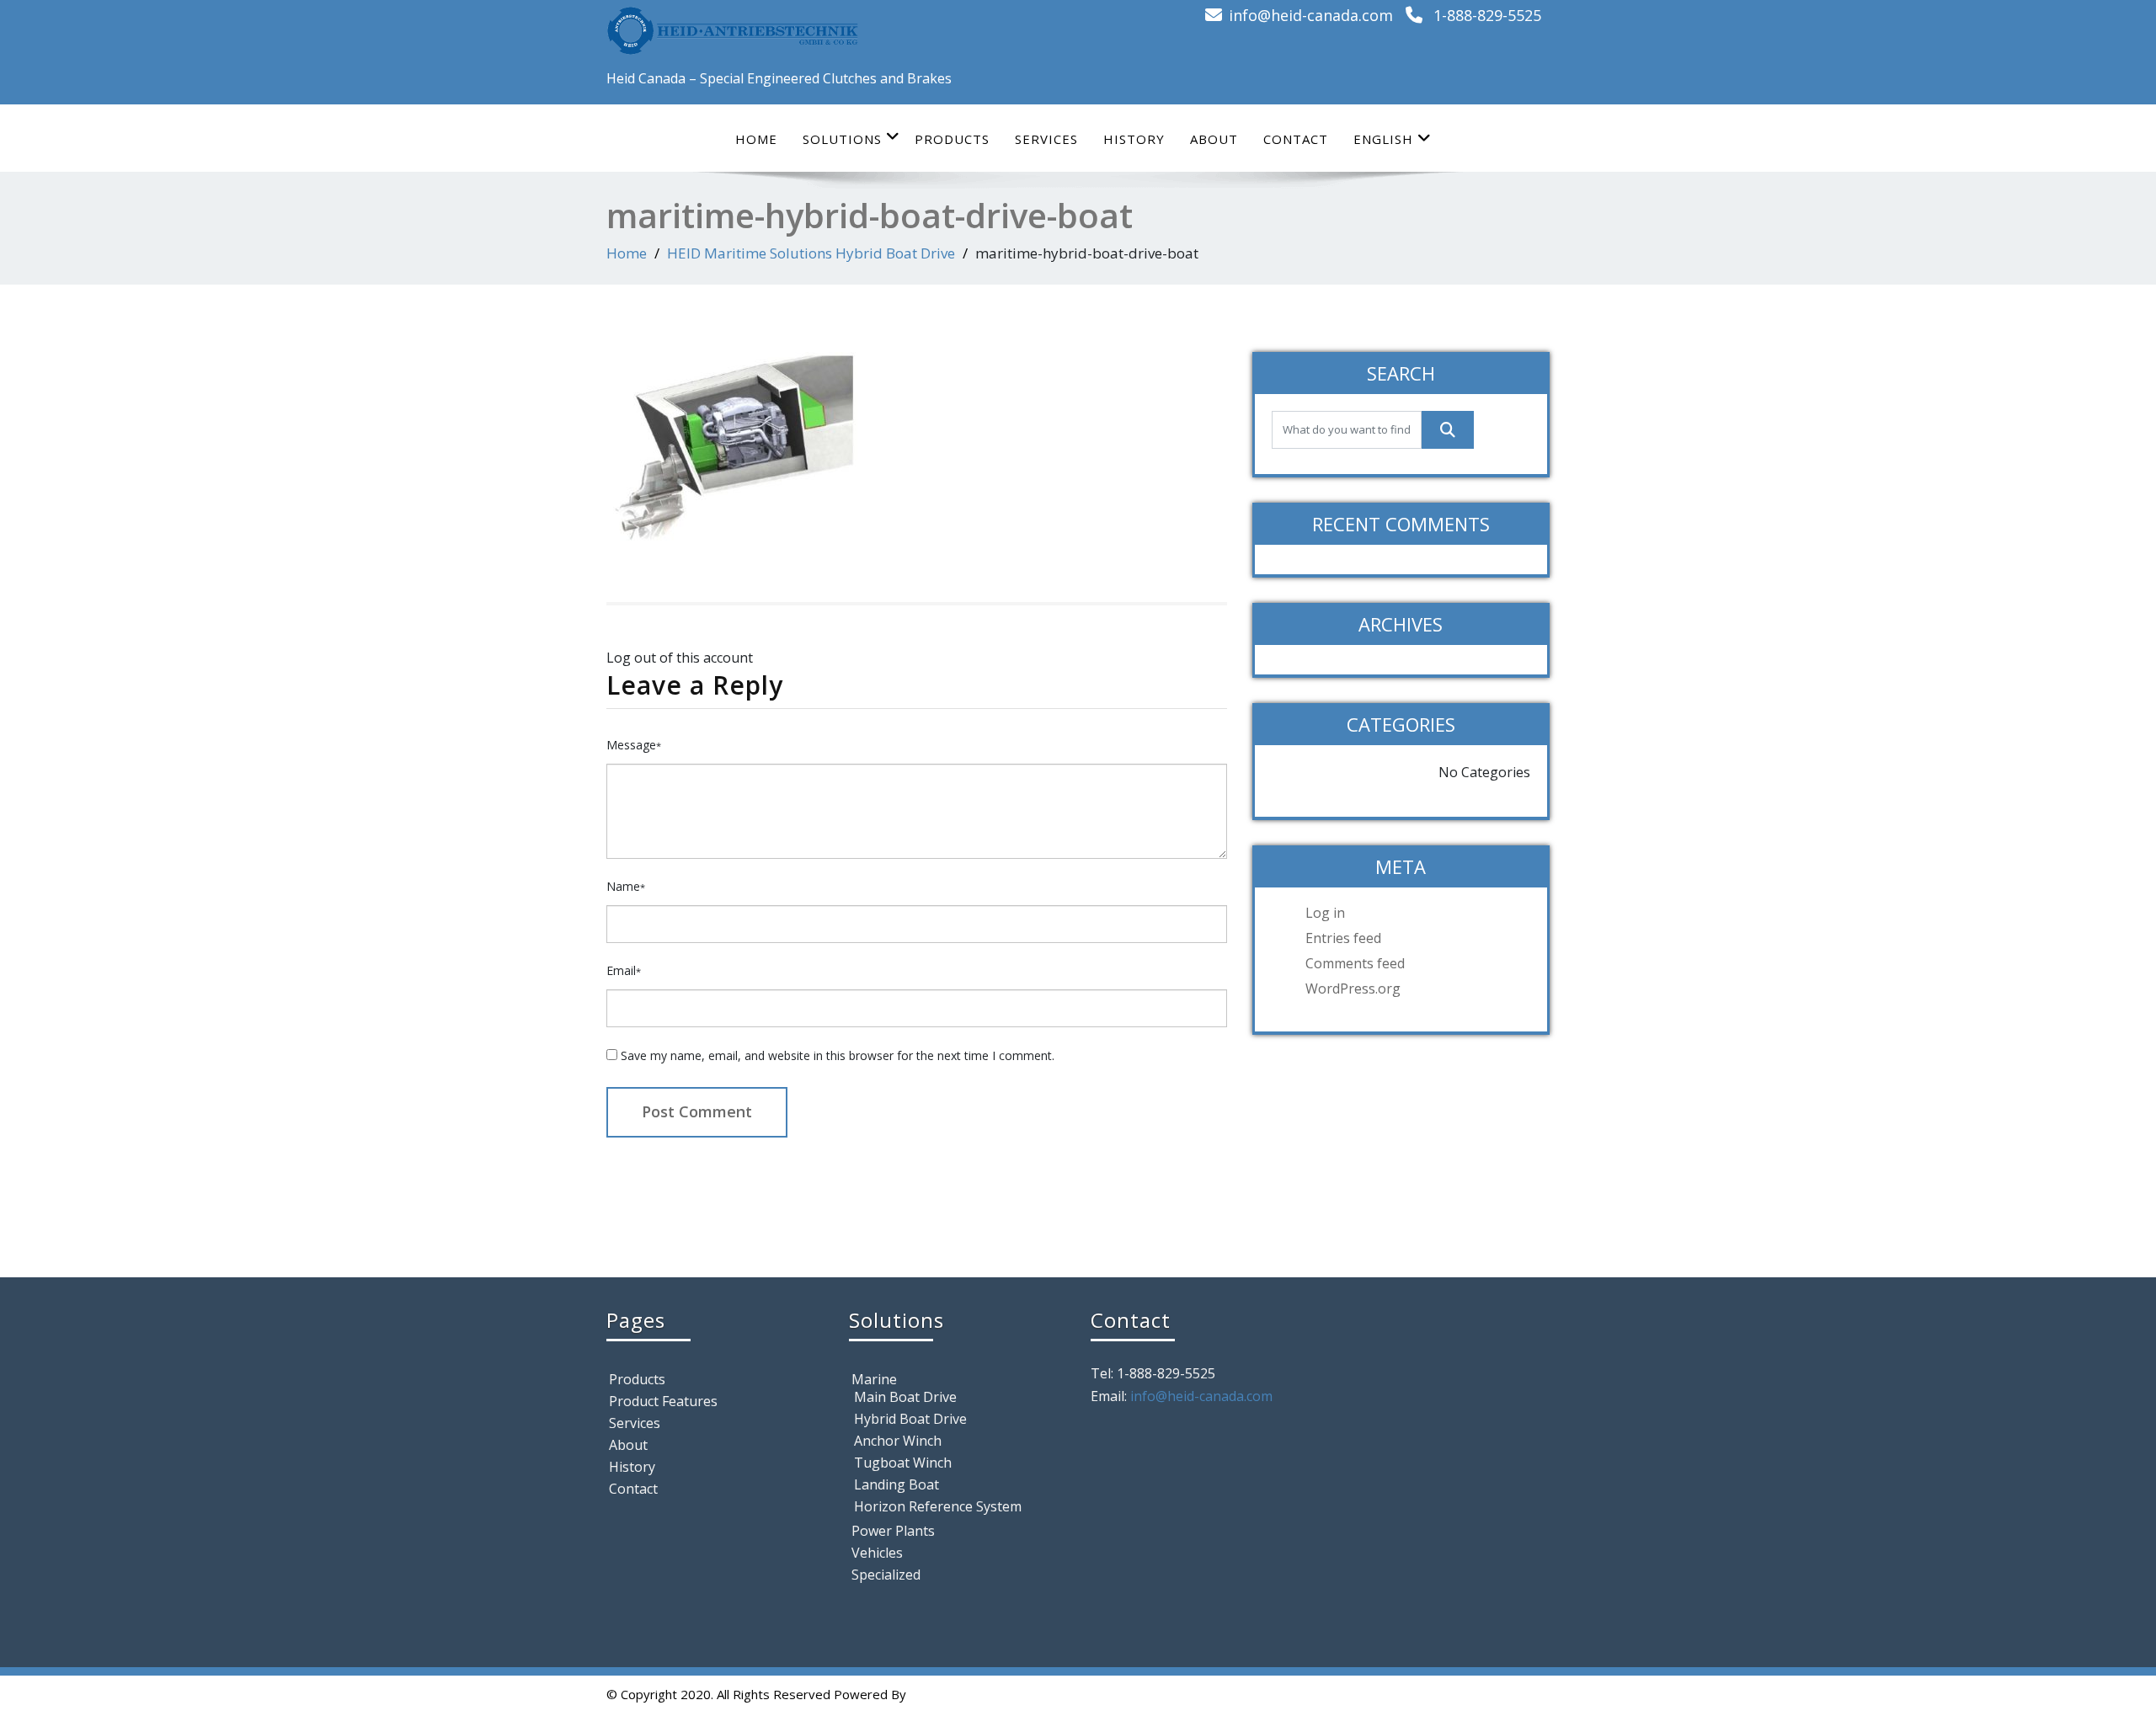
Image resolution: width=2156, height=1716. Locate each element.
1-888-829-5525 (1487, 15)
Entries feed (1343, 938)
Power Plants (893, 1531)
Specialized (886, 1575)
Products (952, 139)
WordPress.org (1353, 989)
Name (626, 886)
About (1214, 139)
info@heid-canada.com (1311, 15)
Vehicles (877, 1553)
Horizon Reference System (938, 1506)
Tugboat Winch (903, 1463)
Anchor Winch (898, 1441)
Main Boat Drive (905, 1397)
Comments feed (1355, 963)
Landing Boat (897, 1484)
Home (756, 139)
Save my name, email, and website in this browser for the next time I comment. (838, 1055)
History (1134, 139)
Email (624, 970)
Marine (874, 1379)
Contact (1296, 139)
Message (634, 745)
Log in (1325, 913)
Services (1046, 139)
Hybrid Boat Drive (910, 1419)
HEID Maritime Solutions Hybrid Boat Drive (811, 253)
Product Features (663, 1401)
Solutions (842, 139)
